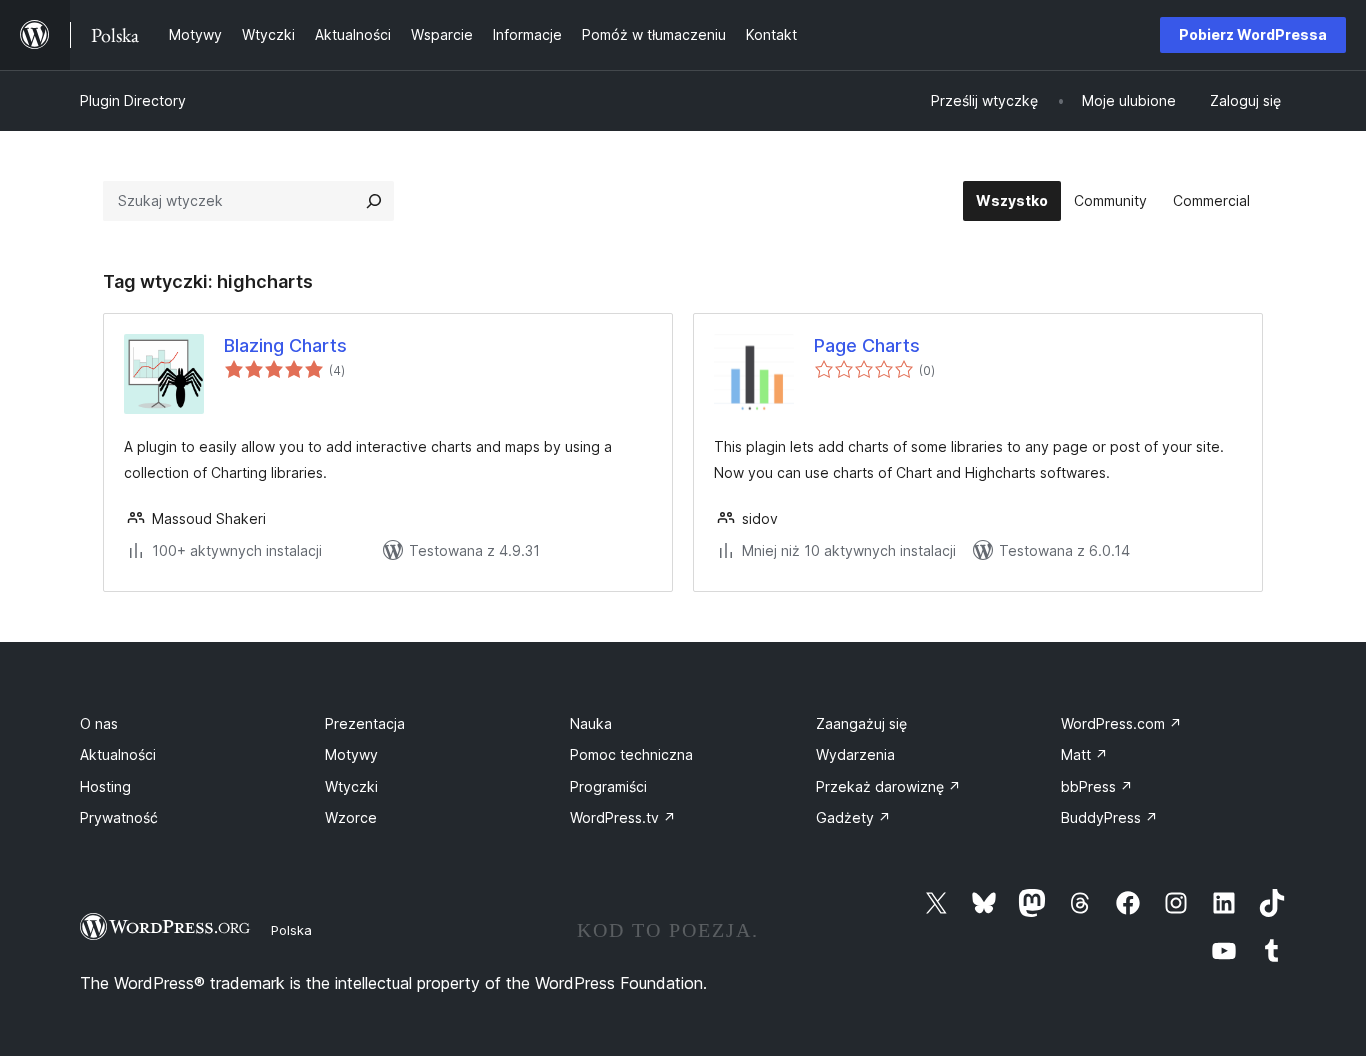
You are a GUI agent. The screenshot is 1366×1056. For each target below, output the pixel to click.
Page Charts (867, 345)
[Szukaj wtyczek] (374, 201)
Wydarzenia (855, 754)
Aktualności (118, 754)
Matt (1084, 754)
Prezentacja (365, 723)
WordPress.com (1121, 723)
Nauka (591, 723)
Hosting (105, 786)
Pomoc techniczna (631, 754)
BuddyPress (1109, 817)
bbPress (1097, 786)
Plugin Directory (133, 100)
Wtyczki (351, 786)
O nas (99, 723)
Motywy (351, 754)
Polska (291, 930)
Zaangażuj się (861, 723)
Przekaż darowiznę (888, 786)
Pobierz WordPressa (1253, 34)
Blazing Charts (285, 345)
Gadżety (853, 817)
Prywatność (119, 817)
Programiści (608, 786)
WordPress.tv (623, 817)
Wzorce (351, 817)
